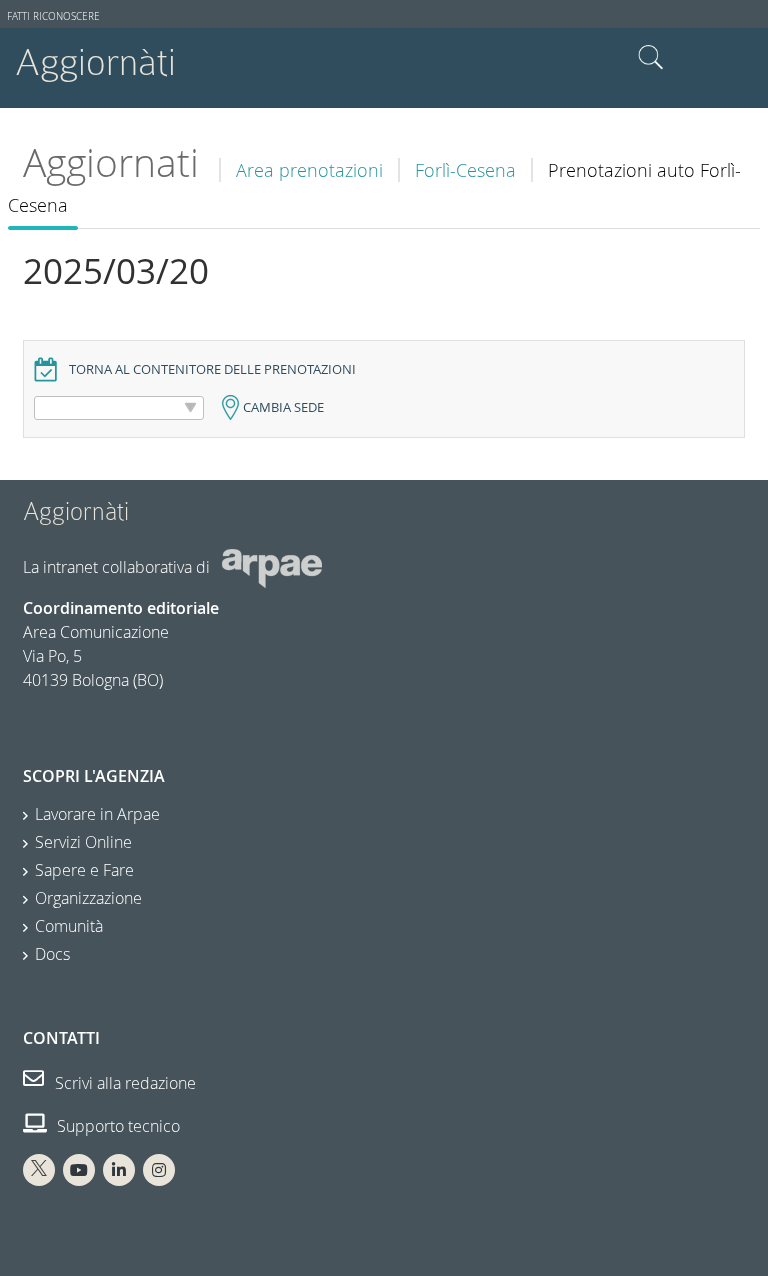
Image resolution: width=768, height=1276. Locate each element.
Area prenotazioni (309, 170)
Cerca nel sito (651, 58)
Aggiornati (111, 162)
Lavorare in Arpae (97, 814)
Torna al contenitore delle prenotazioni (212, 369)
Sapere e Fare (84, 870)
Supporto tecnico (116, 1126)
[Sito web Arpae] (272, 567)
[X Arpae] (39, 1170)
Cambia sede (283, 407)
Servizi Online (83, 842)
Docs (52, 954)
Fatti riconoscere (53, 16)
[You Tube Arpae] (79, 1170)
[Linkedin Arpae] (119, 1170)
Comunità (69, 926)
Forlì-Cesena (465, 170)
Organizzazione (88, 898)
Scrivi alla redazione (123, 1083)
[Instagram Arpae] (159, 1170)
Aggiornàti (95, 62)
